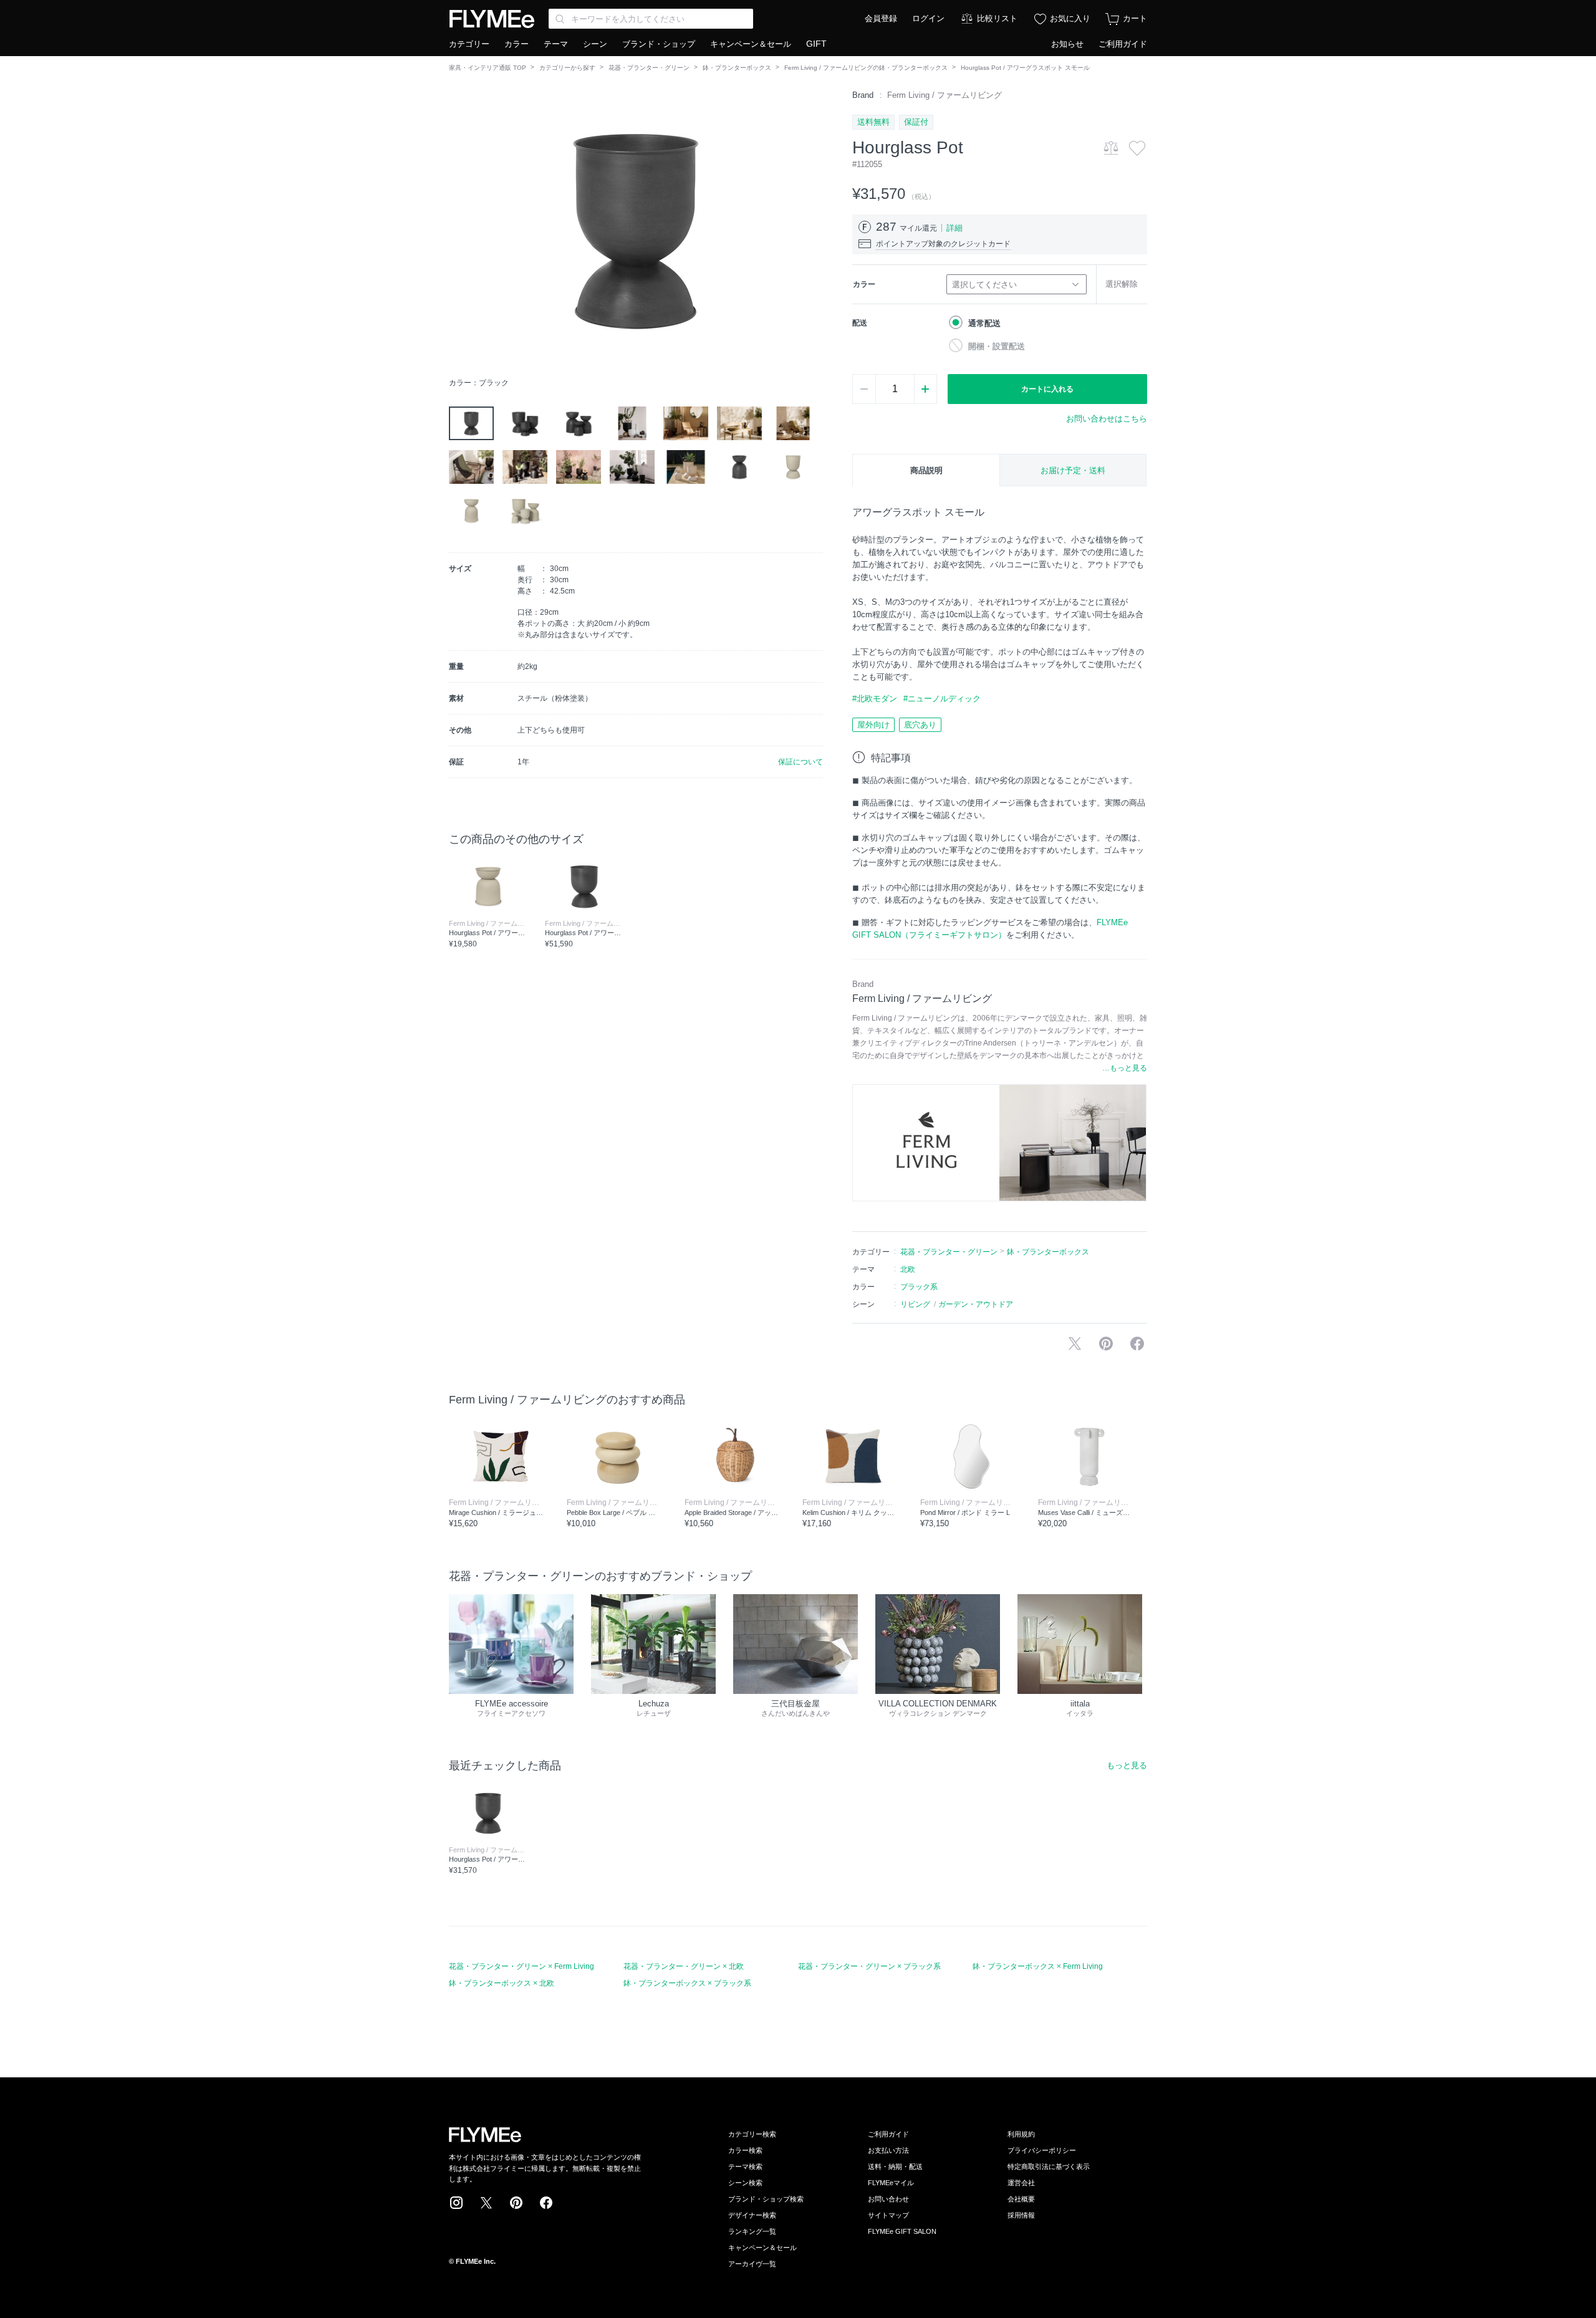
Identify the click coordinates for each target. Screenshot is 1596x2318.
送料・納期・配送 (895, 2167)
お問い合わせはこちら (1107, 419)
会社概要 (1021, 2199)
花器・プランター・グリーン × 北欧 (684, 1966)
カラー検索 (745, 2150)
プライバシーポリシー (1042, 2150)
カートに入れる (1047, 389)
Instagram (456, 2203)
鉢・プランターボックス (737, 68)
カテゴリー (469, 44)
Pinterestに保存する (1106, 1344)
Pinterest (516, 2203)
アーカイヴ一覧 (752, 2264)
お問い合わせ (888, 2199)
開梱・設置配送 (997, 346)
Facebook (546, 2203)
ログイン (928, 18)
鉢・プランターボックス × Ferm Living (1038, 1966)
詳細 (954, 228)
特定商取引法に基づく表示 (1049, 2167)
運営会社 (1021, 2183)
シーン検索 (745, 2183)
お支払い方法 (888, 2150)
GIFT (816, 44)
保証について (800, 762)
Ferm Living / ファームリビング (945, 95)
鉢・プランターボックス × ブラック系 (687, 1983)
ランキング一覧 (752, 2231)
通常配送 (984, 323)
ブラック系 (919, 1287)
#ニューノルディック (942, 699)
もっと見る (1127, 1765)
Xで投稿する (1075, 1344)
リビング (915, 1304)
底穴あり (920, 725)
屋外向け (873, 725)
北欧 (908, 1269)
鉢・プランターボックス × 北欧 (502, 1983)
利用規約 (1021, 2134)
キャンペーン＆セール (751, 44)
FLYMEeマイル (891, 2183)
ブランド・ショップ (659, 44)
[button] (459, 230)
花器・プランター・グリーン (649, 68)
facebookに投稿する (1137, 1344)
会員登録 (881, 18)
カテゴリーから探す (567, 68)
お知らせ (1067, 44)
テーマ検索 (745, 2167)
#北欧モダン (875, 699)
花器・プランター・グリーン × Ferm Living (522, 1966)
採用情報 (1021, 2215)
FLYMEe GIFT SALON (902, 2231)
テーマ (556, 44)
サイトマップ (888, 2215)
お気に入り (1070, 18)
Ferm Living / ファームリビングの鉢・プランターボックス (866, 68)
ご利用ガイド (1123, 44)
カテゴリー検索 (752, 2134)
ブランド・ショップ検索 (766, 2199)
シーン (595, 44)
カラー (517, 44)
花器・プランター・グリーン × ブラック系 (869, 1966)
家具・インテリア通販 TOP (488, 68)
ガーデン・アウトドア (976, 1304)
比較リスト (997, 18)
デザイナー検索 (752, 2215)
